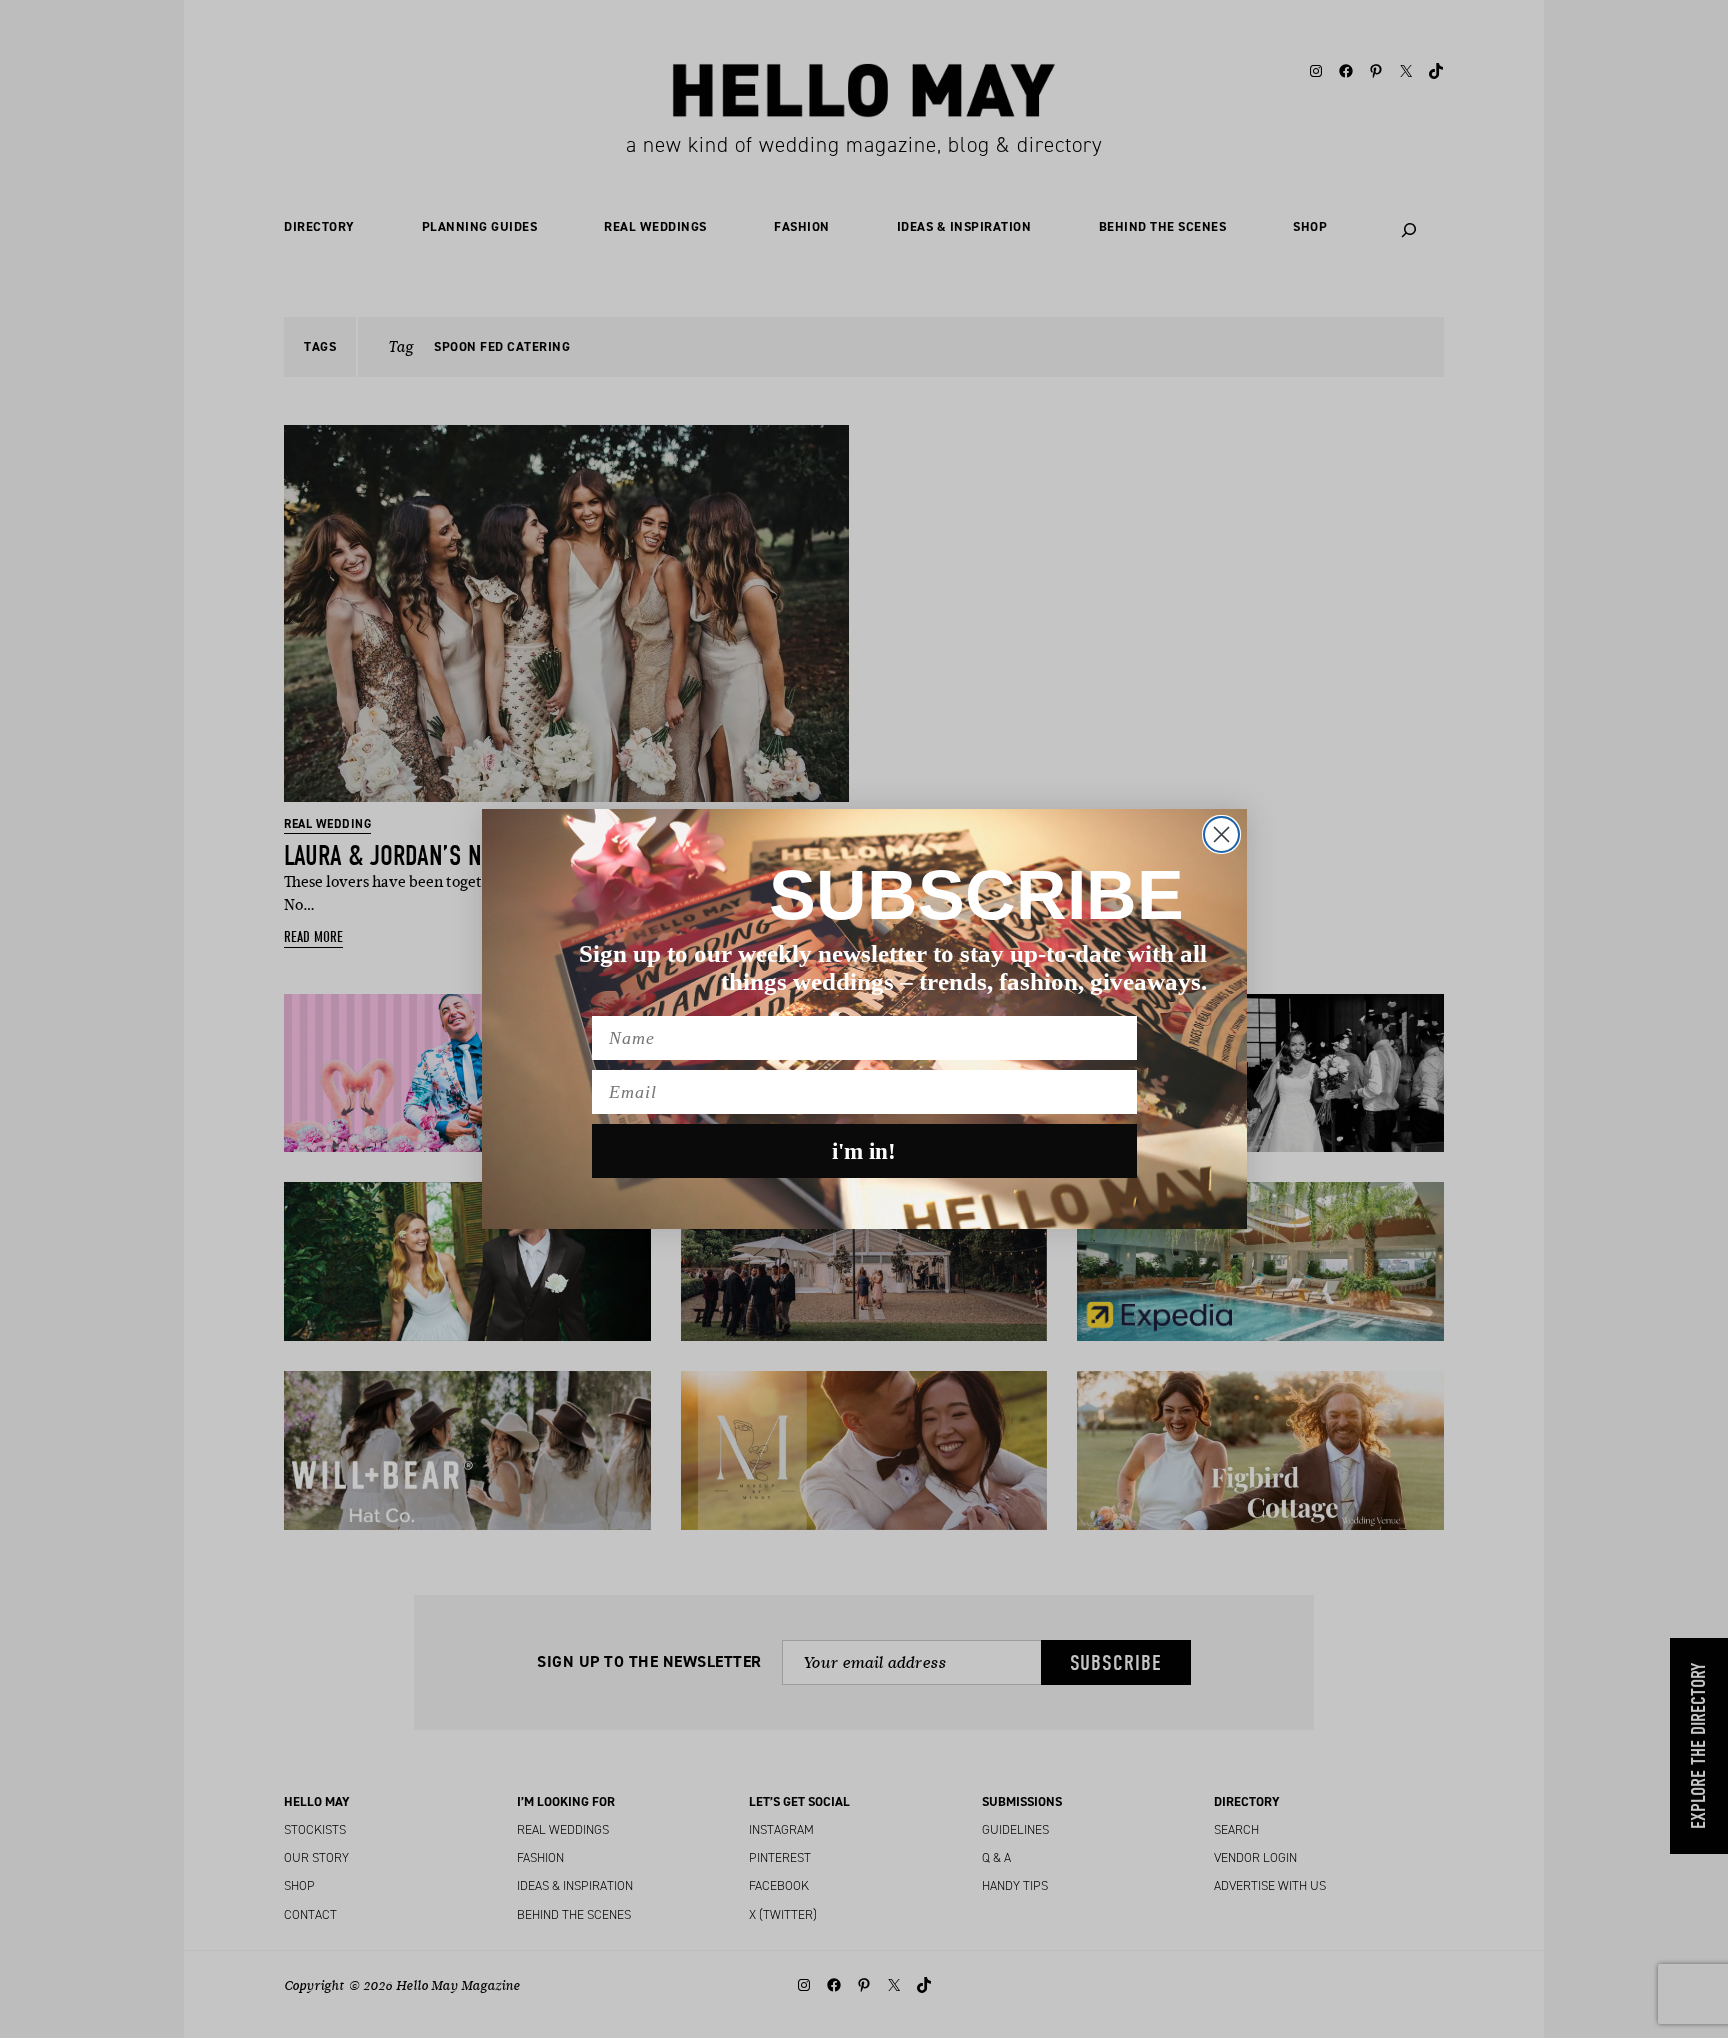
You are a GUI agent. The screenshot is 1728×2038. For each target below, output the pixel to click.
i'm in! (864, 1151)
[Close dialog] (1221, 834)
